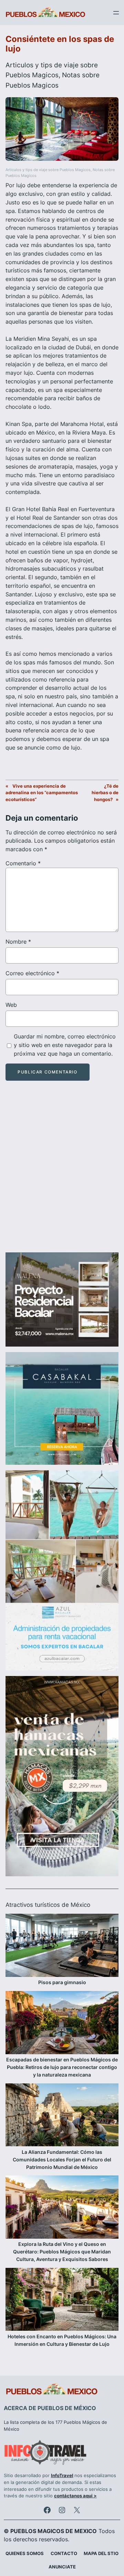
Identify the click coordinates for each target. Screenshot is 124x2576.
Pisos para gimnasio (62, 1982)
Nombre (18, 942)
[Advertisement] (62, 1173)
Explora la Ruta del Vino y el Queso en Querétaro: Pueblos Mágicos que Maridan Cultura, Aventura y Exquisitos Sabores (62, 2252)
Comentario (23, 863)
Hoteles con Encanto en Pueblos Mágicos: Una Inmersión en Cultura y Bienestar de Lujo (62, 2340)
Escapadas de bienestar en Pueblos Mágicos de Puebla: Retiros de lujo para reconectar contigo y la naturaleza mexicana (62, 2067)
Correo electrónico (32, 973)
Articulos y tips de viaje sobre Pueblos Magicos (48, 170)
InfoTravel (62, 2476)
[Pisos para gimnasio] (62, 1946)
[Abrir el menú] (116, 13)
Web (11, 1005)
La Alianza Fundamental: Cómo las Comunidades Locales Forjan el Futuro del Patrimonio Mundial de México (62, 2159)
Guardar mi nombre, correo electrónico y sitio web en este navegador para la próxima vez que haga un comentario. (65, 1045)
